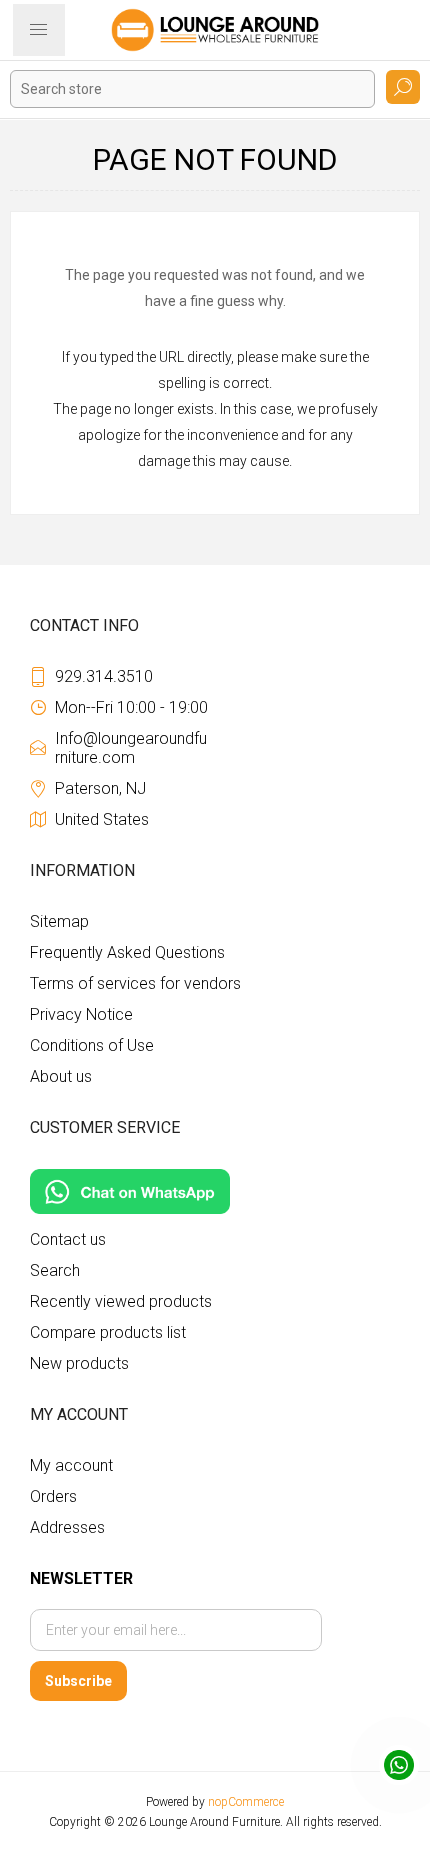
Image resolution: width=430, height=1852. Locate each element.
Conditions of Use (92, 1045)
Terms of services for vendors (135, 983)
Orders (53, 1496)
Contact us (68, 1239)
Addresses (67, 1527)
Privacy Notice (81, 1014)
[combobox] (192, 89)
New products (79, 1363)
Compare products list (108, 1332)
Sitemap (59, 921)
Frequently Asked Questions (127, 952)
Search (403, 87)
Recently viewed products (121, 1301)
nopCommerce (246, 1802)
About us (61, 1076)
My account (71, 1465)
